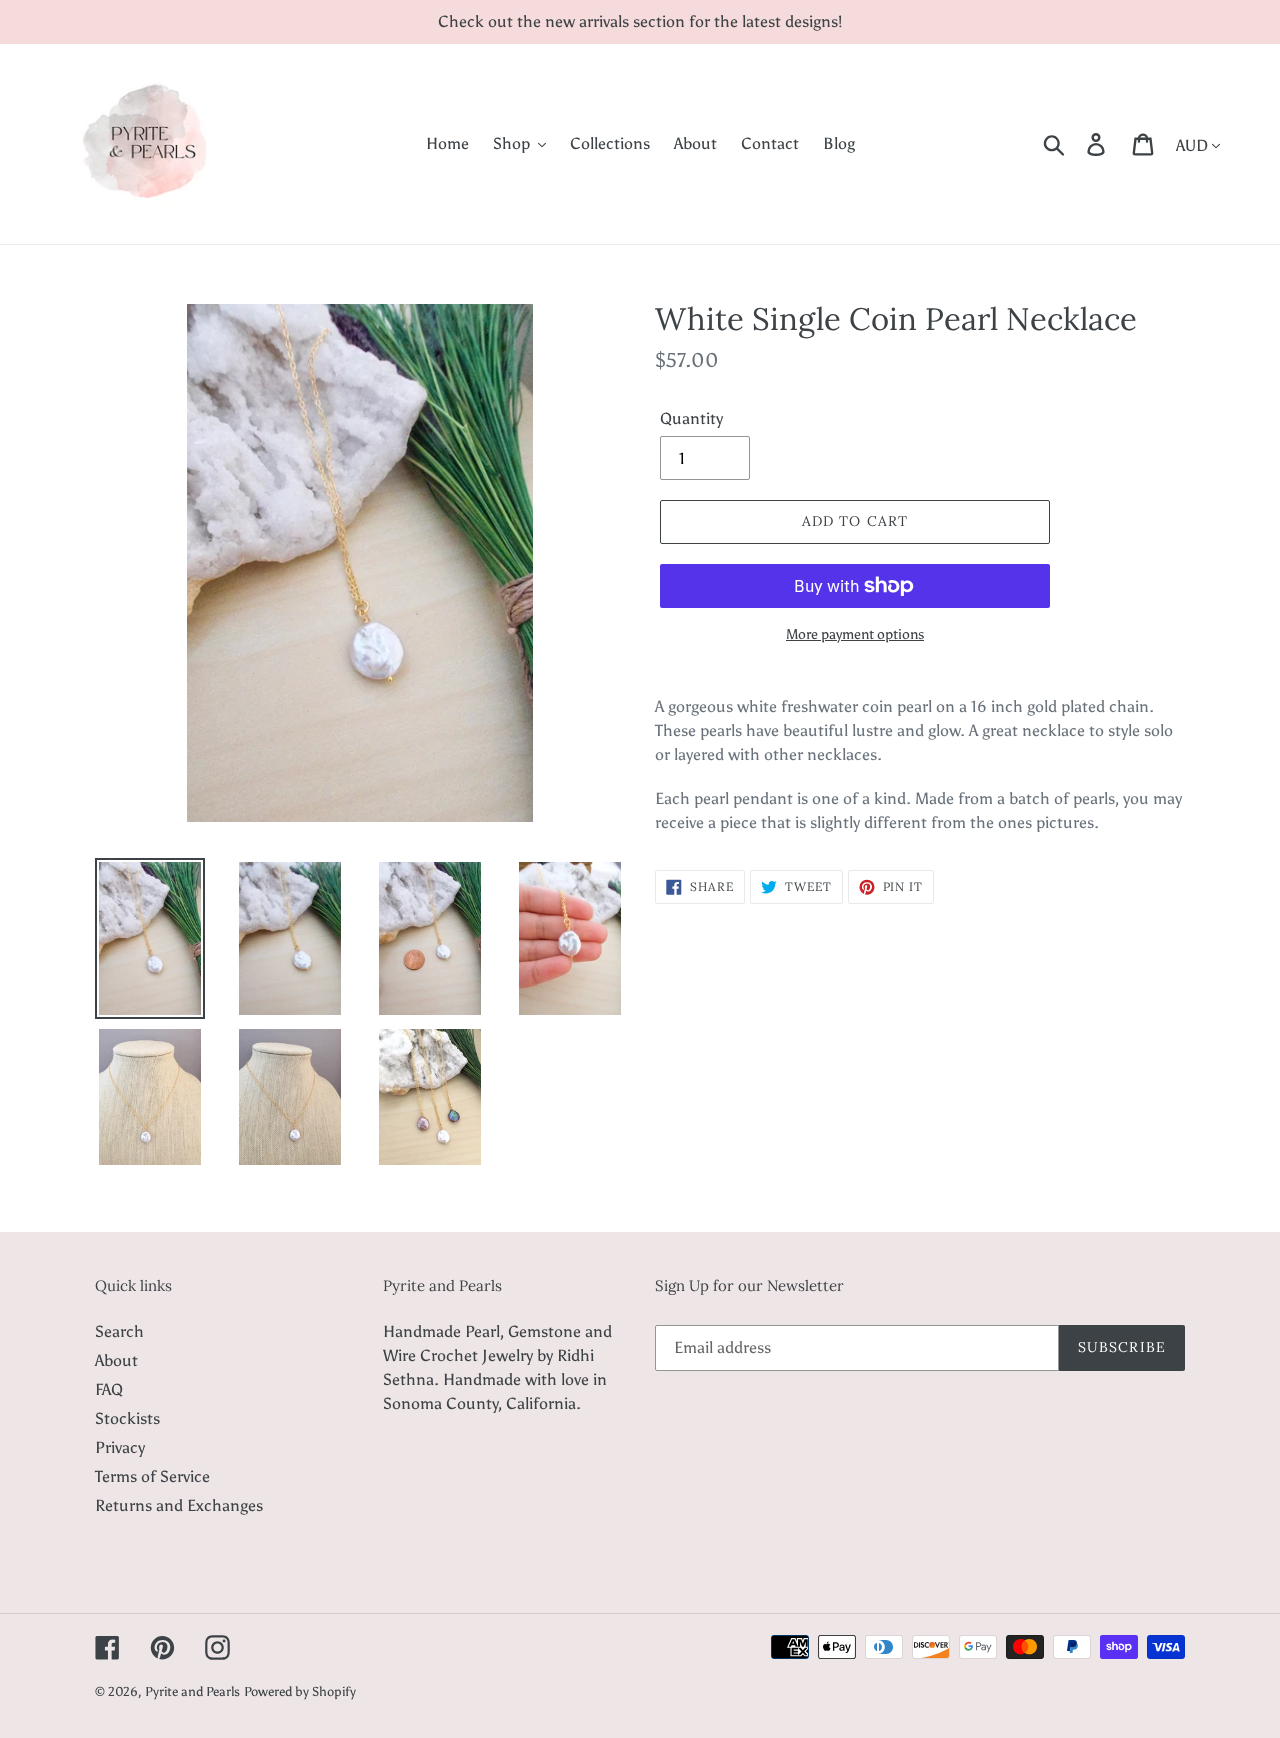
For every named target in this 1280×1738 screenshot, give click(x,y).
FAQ (109, 1389)
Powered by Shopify (300, 1691)
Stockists (127, 1418)
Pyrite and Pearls (192, 1691)
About (116, 1360)
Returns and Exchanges (179, 1505)
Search (119, 1331)
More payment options (855, 634)
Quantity (691, 418)
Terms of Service (152, 1476)
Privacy (120, 1447)
